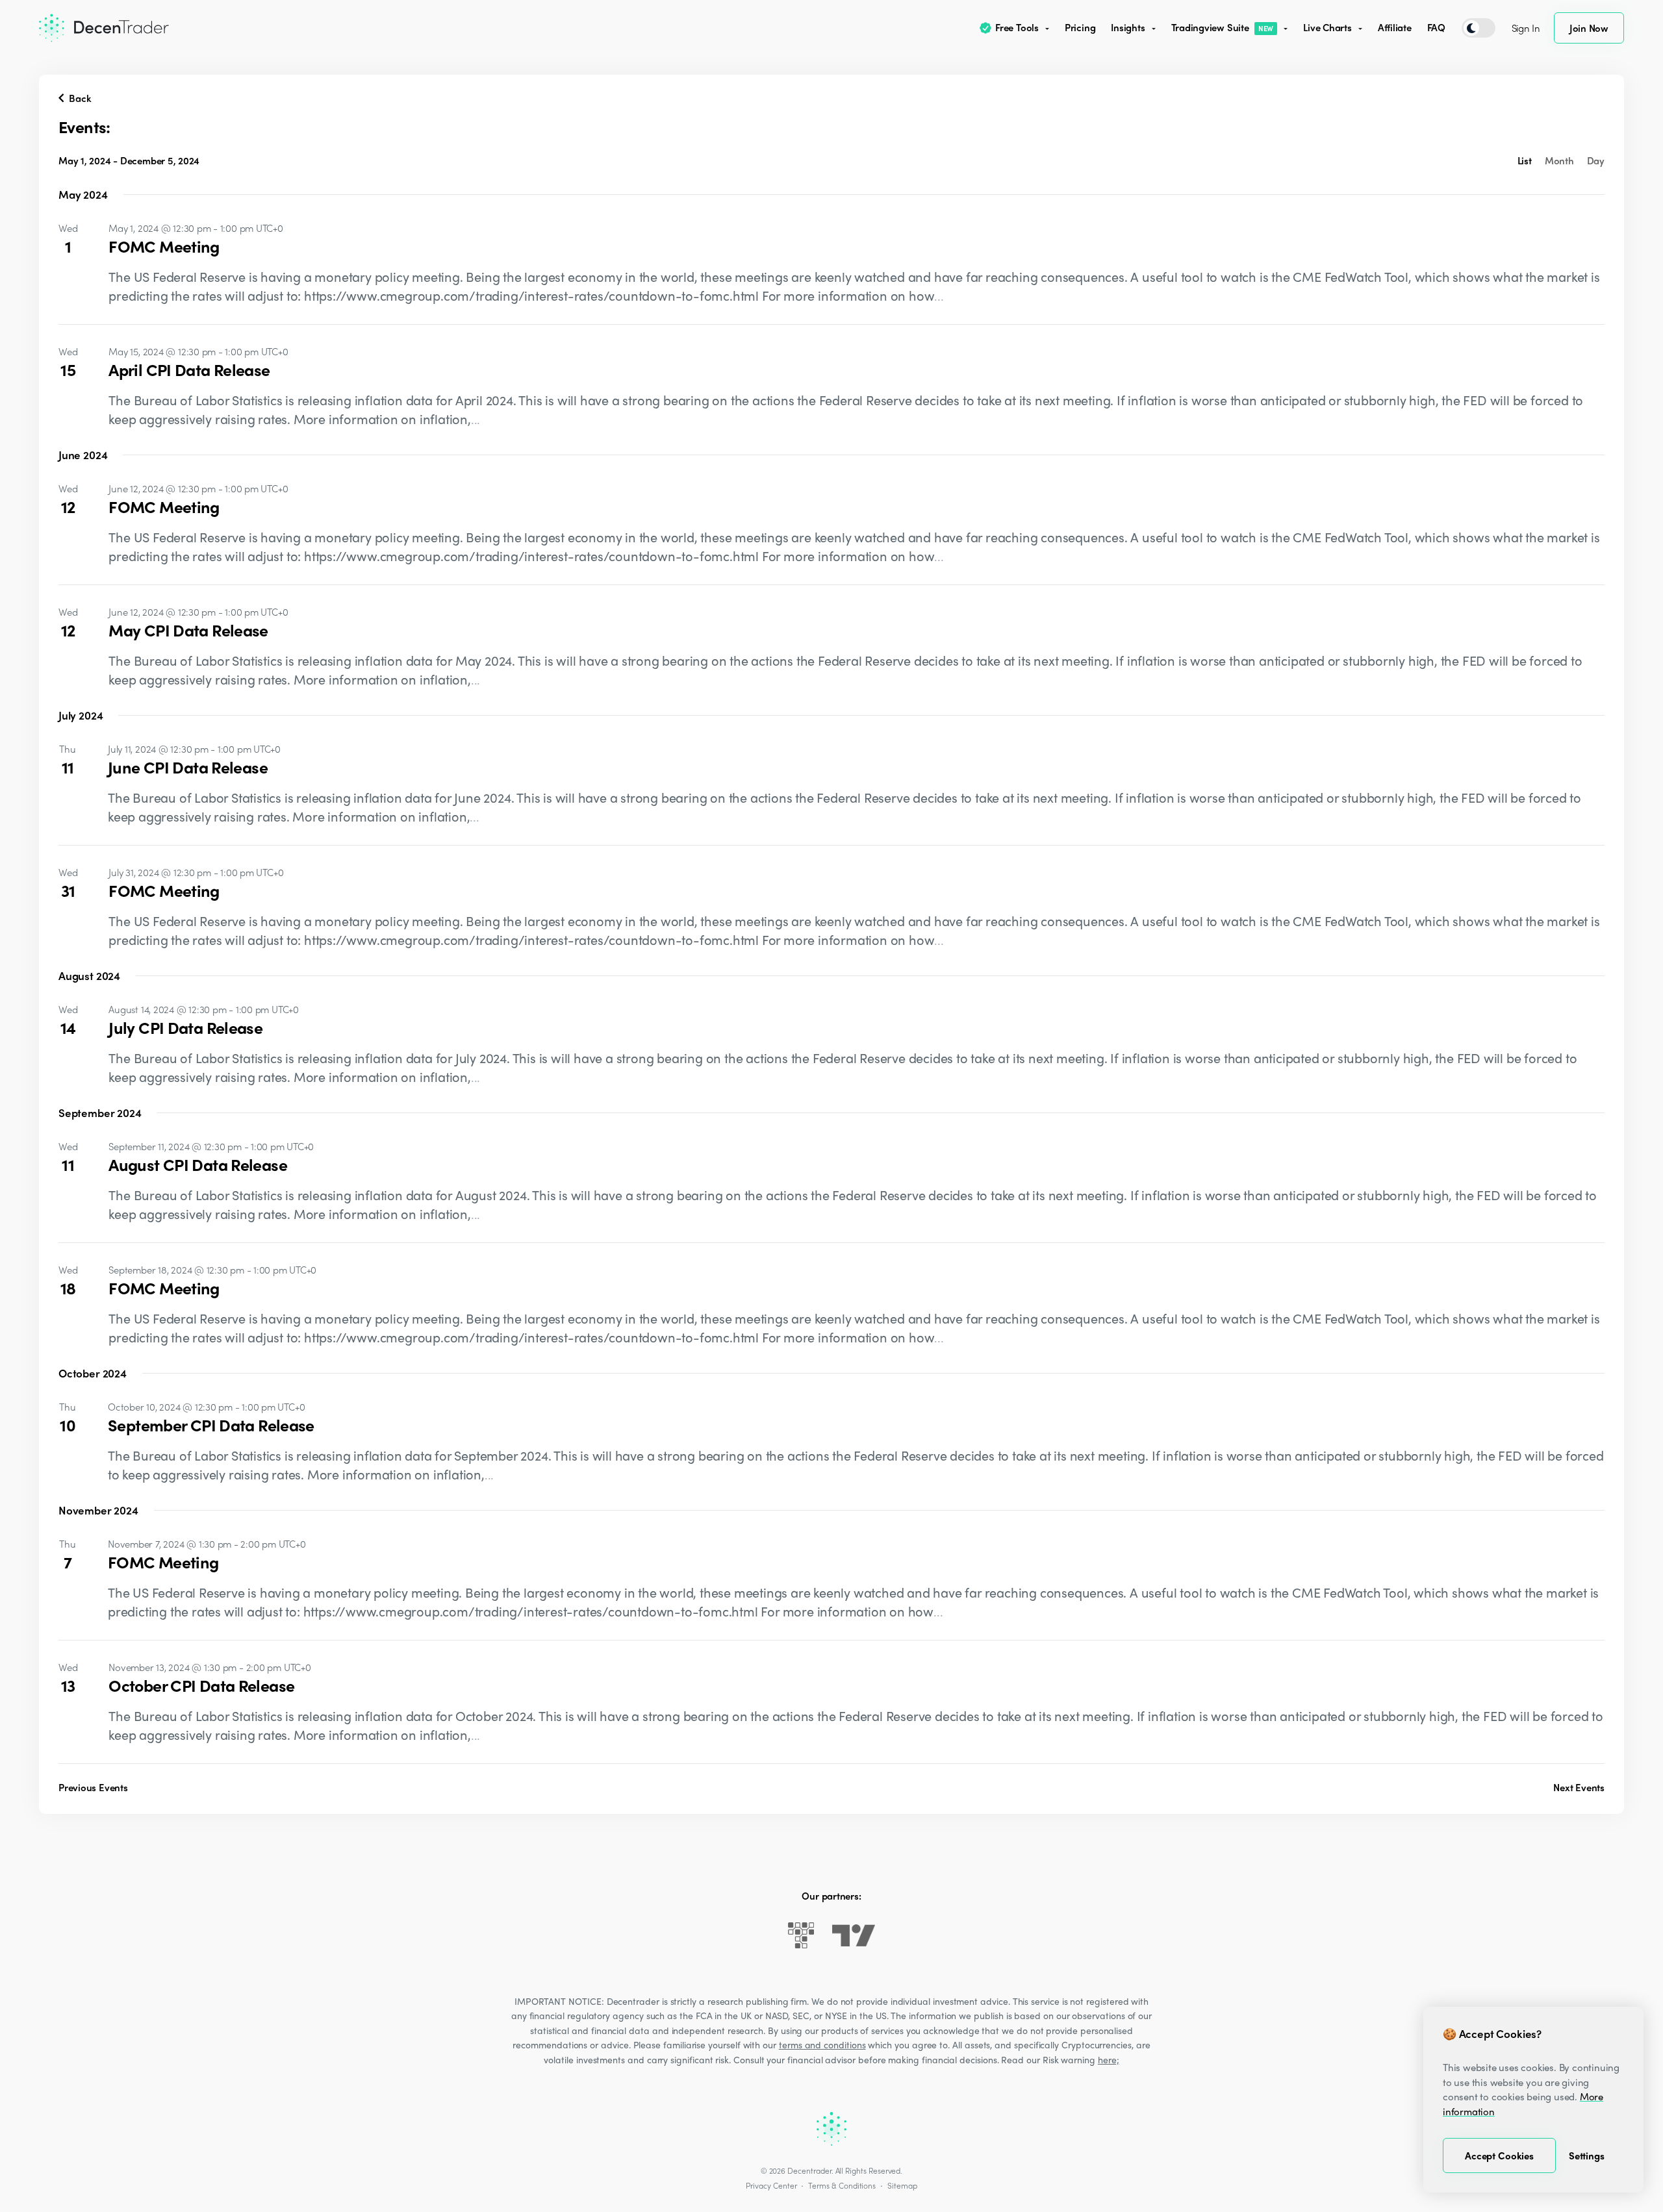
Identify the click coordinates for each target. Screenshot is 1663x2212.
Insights (1128, 27)
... (939, 295)
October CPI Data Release (201, 1685)
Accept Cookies (1499, 2155)
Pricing (1080, 27)
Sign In (1526, 28)
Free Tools (1017, 27)
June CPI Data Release (188, 767)
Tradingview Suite (1223, 27)
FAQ (1436, 27)
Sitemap (902, 2185)
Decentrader (809, 2170)
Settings (1587, 2155)
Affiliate (1395, 27)
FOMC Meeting (164, 246)
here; (1109, 2059)
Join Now (1589, 28)
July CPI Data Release (185, 1027)
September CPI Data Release (211, 1425)
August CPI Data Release (198, 1164)
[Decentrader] (104, 28)
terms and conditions (822, 2044)
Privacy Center (771, 2185)
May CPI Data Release (188, 630)
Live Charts (1327, 27)
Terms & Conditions (842, 2185)
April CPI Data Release (189, 370)
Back (79, 98)
